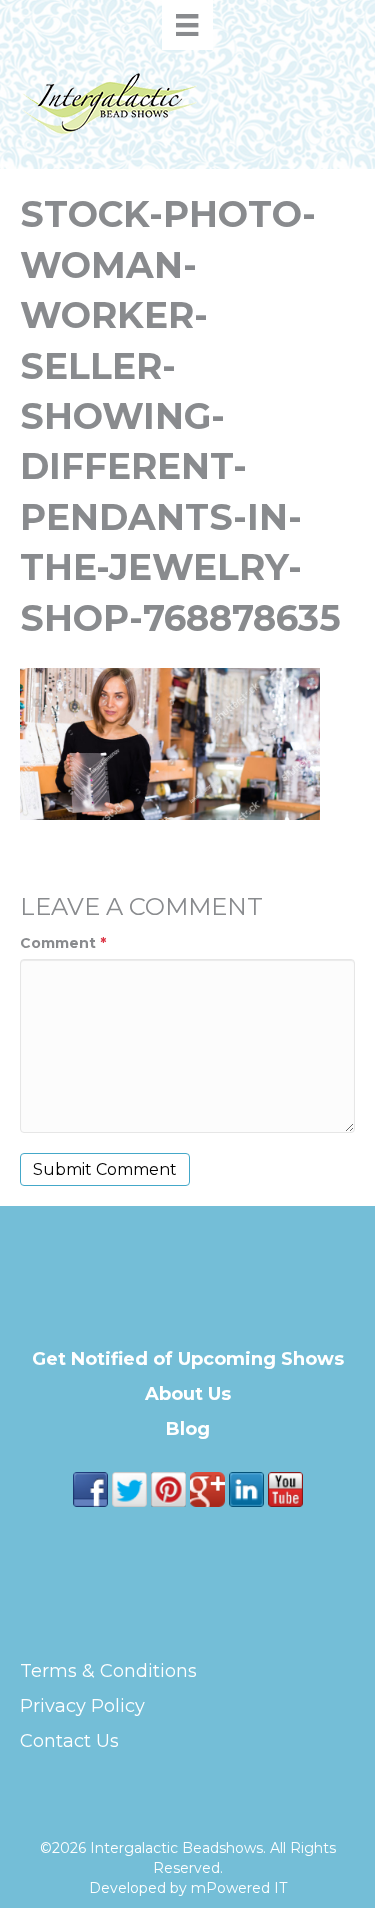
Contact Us (69, 1741)
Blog (188, 1429)
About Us (188, 1394)
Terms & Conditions (108, 1671)
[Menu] (187, 25)
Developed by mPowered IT (188, 1888)
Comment (63, 943)
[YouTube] (285, 1489)
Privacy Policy (82, 1706)
